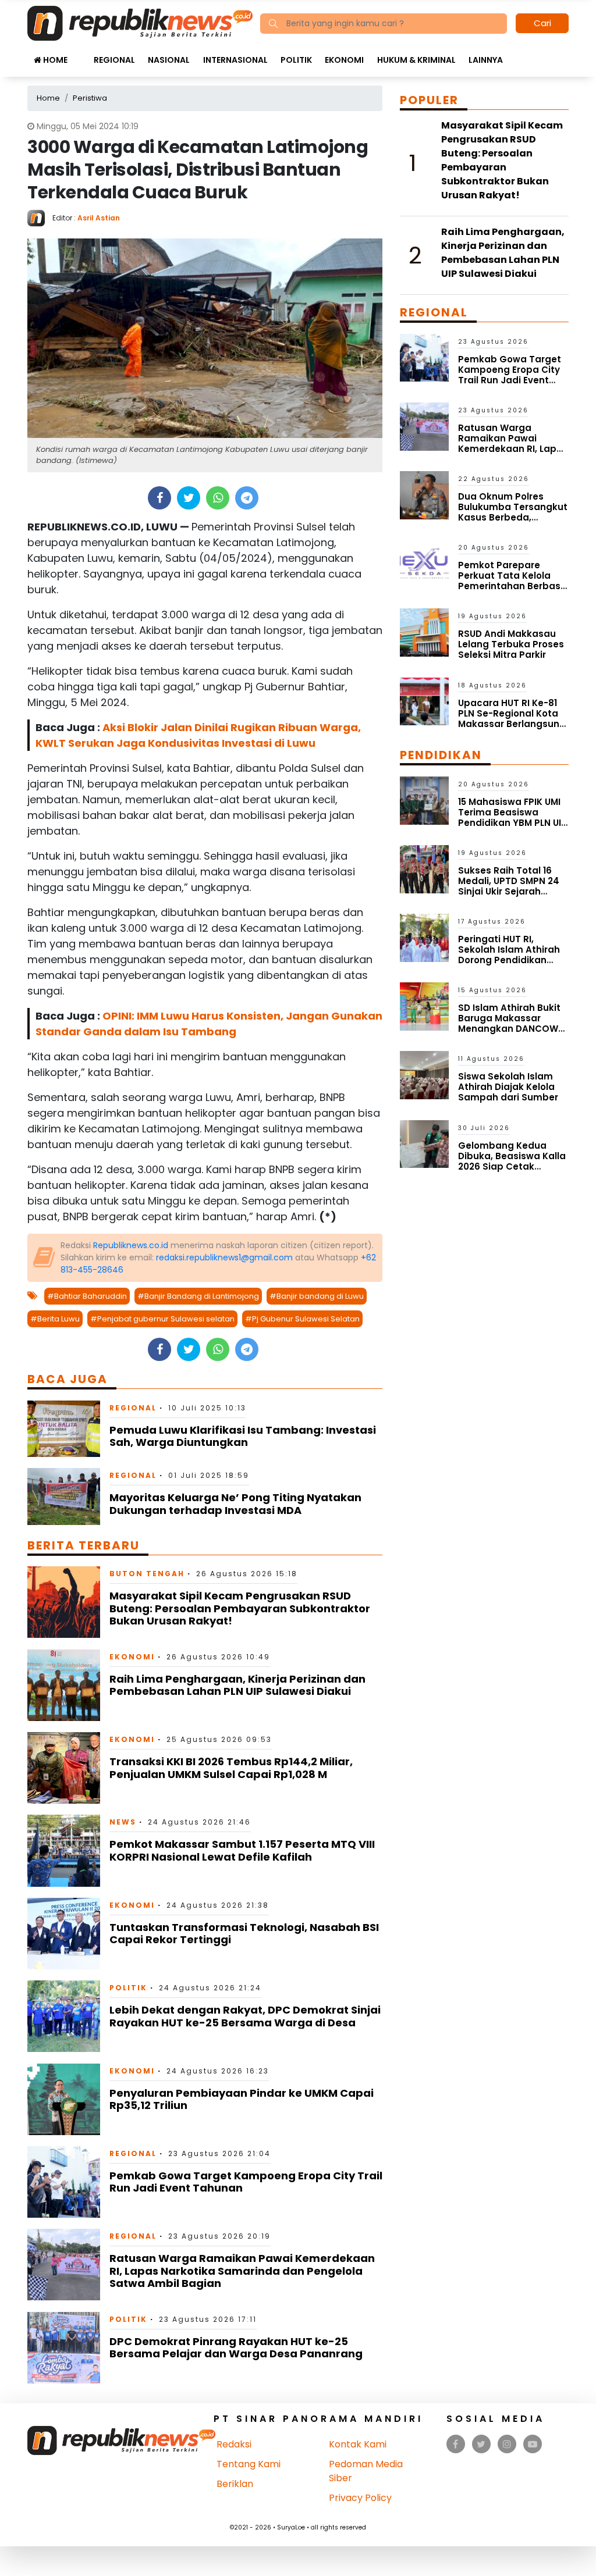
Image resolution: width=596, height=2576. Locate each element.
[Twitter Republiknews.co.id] (481, 2444)
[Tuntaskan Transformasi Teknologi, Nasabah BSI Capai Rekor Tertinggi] (64, 1933)
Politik (296, 60)
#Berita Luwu (55, 1319)
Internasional (235, 60)
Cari (542, 23)
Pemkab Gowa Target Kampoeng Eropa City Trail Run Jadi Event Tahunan (246, 2182)
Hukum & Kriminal (416, 60)
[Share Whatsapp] (218, 498)
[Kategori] (80, 54)
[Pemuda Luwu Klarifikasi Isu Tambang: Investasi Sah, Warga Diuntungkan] (64, 1428)
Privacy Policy (360, 2498)
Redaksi (234, 2444)
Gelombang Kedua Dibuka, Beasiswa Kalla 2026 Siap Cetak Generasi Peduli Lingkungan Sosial (512, 1166)
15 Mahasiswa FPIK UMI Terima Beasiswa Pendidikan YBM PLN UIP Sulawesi (512, 817)
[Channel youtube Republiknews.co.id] (533, 2444)
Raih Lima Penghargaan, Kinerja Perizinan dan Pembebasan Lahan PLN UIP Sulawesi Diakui (237, 1685)
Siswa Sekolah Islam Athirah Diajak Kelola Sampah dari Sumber (508, 1087)
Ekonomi (344, 60)
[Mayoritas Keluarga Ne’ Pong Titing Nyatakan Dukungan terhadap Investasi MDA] (64, 1496)
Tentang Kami (249, 2464)
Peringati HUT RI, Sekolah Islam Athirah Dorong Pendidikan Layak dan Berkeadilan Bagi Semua (511, 960)
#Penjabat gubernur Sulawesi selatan (162, 1319)
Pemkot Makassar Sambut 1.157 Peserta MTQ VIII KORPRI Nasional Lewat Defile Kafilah (242, 1850)
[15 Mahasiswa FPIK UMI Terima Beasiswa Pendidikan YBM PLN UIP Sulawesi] (424, 800)
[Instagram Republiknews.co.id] (507, 2444)
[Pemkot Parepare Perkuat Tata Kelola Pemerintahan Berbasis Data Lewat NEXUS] (424, 563)
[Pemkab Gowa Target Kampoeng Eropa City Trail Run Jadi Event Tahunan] (64, 2181)
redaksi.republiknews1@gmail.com (224, 1257)
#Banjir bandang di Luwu (317, 1296)
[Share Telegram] (247, 498)
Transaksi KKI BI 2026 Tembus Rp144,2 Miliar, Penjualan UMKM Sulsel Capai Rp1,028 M (231, 1768)
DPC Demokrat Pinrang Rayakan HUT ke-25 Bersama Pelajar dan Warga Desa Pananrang (236, 2348)
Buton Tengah (147, 1574)
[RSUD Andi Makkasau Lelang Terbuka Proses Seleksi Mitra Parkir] (424, 632)
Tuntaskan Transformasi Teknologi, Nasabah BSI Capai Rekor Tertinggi (244, 1934)
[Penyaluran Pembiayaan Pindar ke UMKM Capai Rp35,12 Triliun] (64, 2099)
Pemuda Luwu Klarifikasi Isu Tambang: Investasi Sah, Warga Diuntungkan (243, 1436)
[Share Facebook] (160, 498)
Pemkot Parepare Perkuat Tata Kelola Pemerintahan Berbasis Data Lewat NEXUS (513, 581)
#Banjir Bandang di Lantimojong (198, 1296)
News (123, 1822)
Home (54, 60)
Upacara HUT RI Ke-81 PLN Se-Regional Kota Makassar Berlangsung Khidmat (512, 719)
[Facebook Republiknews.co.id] (455, 2444)
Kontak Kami (358, 2444)
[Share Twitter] (189, 498)
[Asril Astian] (40, 217)
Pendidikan (441, 755)
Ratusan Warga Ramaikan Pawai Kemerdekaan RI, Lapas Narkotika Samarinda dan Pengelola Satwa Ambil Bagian (242, 2271)
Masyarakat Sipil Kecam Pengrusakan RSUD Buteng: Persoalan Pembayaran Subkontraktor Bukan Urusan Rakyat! (240, 1608)
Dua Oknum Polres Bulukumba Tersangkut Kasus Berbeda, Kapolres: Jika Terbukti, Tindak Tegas (513, 517)
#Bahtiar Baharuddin (87, 1296)
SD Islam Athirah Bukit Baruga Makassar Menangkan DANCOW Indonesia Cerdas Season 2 (509, 1029)
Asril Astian (99, 218)
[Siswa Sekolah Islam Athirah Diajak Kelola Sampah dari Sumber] (424, 1075)
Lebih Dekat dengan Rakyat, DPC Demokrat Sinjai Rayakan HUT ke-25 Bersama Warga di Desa (245, 2016)
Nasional (169, 60)
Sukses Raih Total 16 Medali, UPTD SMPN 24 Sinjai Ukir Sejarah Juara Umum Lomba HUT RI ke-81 (509, 891)
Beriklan (235, 2484)
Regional (114, 60)
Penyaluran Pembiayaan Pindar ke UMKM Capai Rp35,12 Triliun (242, 2099)
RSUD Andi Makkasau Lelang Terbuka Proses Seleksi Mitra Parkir (511, 644)
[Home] (140, 22)
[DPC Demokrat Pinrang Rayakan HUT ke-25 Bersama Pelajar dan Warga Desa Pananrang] (64, 2347)
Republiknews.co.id (131, 1245)
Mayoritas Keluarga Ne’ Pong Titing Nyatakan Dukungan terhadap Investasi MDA (235, 1504)
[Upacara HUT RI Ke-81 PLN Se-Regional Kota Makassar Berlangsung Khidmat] (424, 701)
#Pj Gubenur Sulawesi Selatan (302, 1319)
